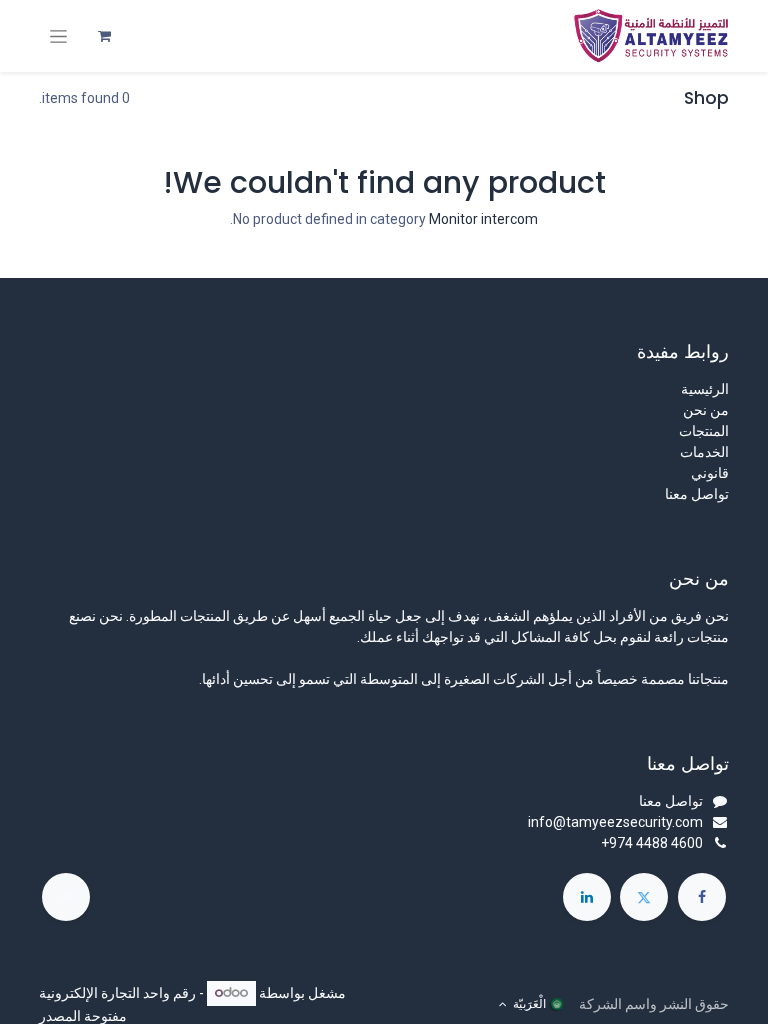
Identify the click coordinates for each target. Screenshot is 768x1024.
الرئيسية (705, 389)
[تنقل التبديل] (58, 36)
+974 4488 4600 (652, 843)
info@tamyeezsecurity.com (615, 822)
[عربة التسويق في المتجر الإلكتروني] (104, 36)
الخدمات (704, 452)
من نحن (706, 410)
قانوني (710, 473)
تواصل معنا (697, 494)
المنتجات (704, 431)
